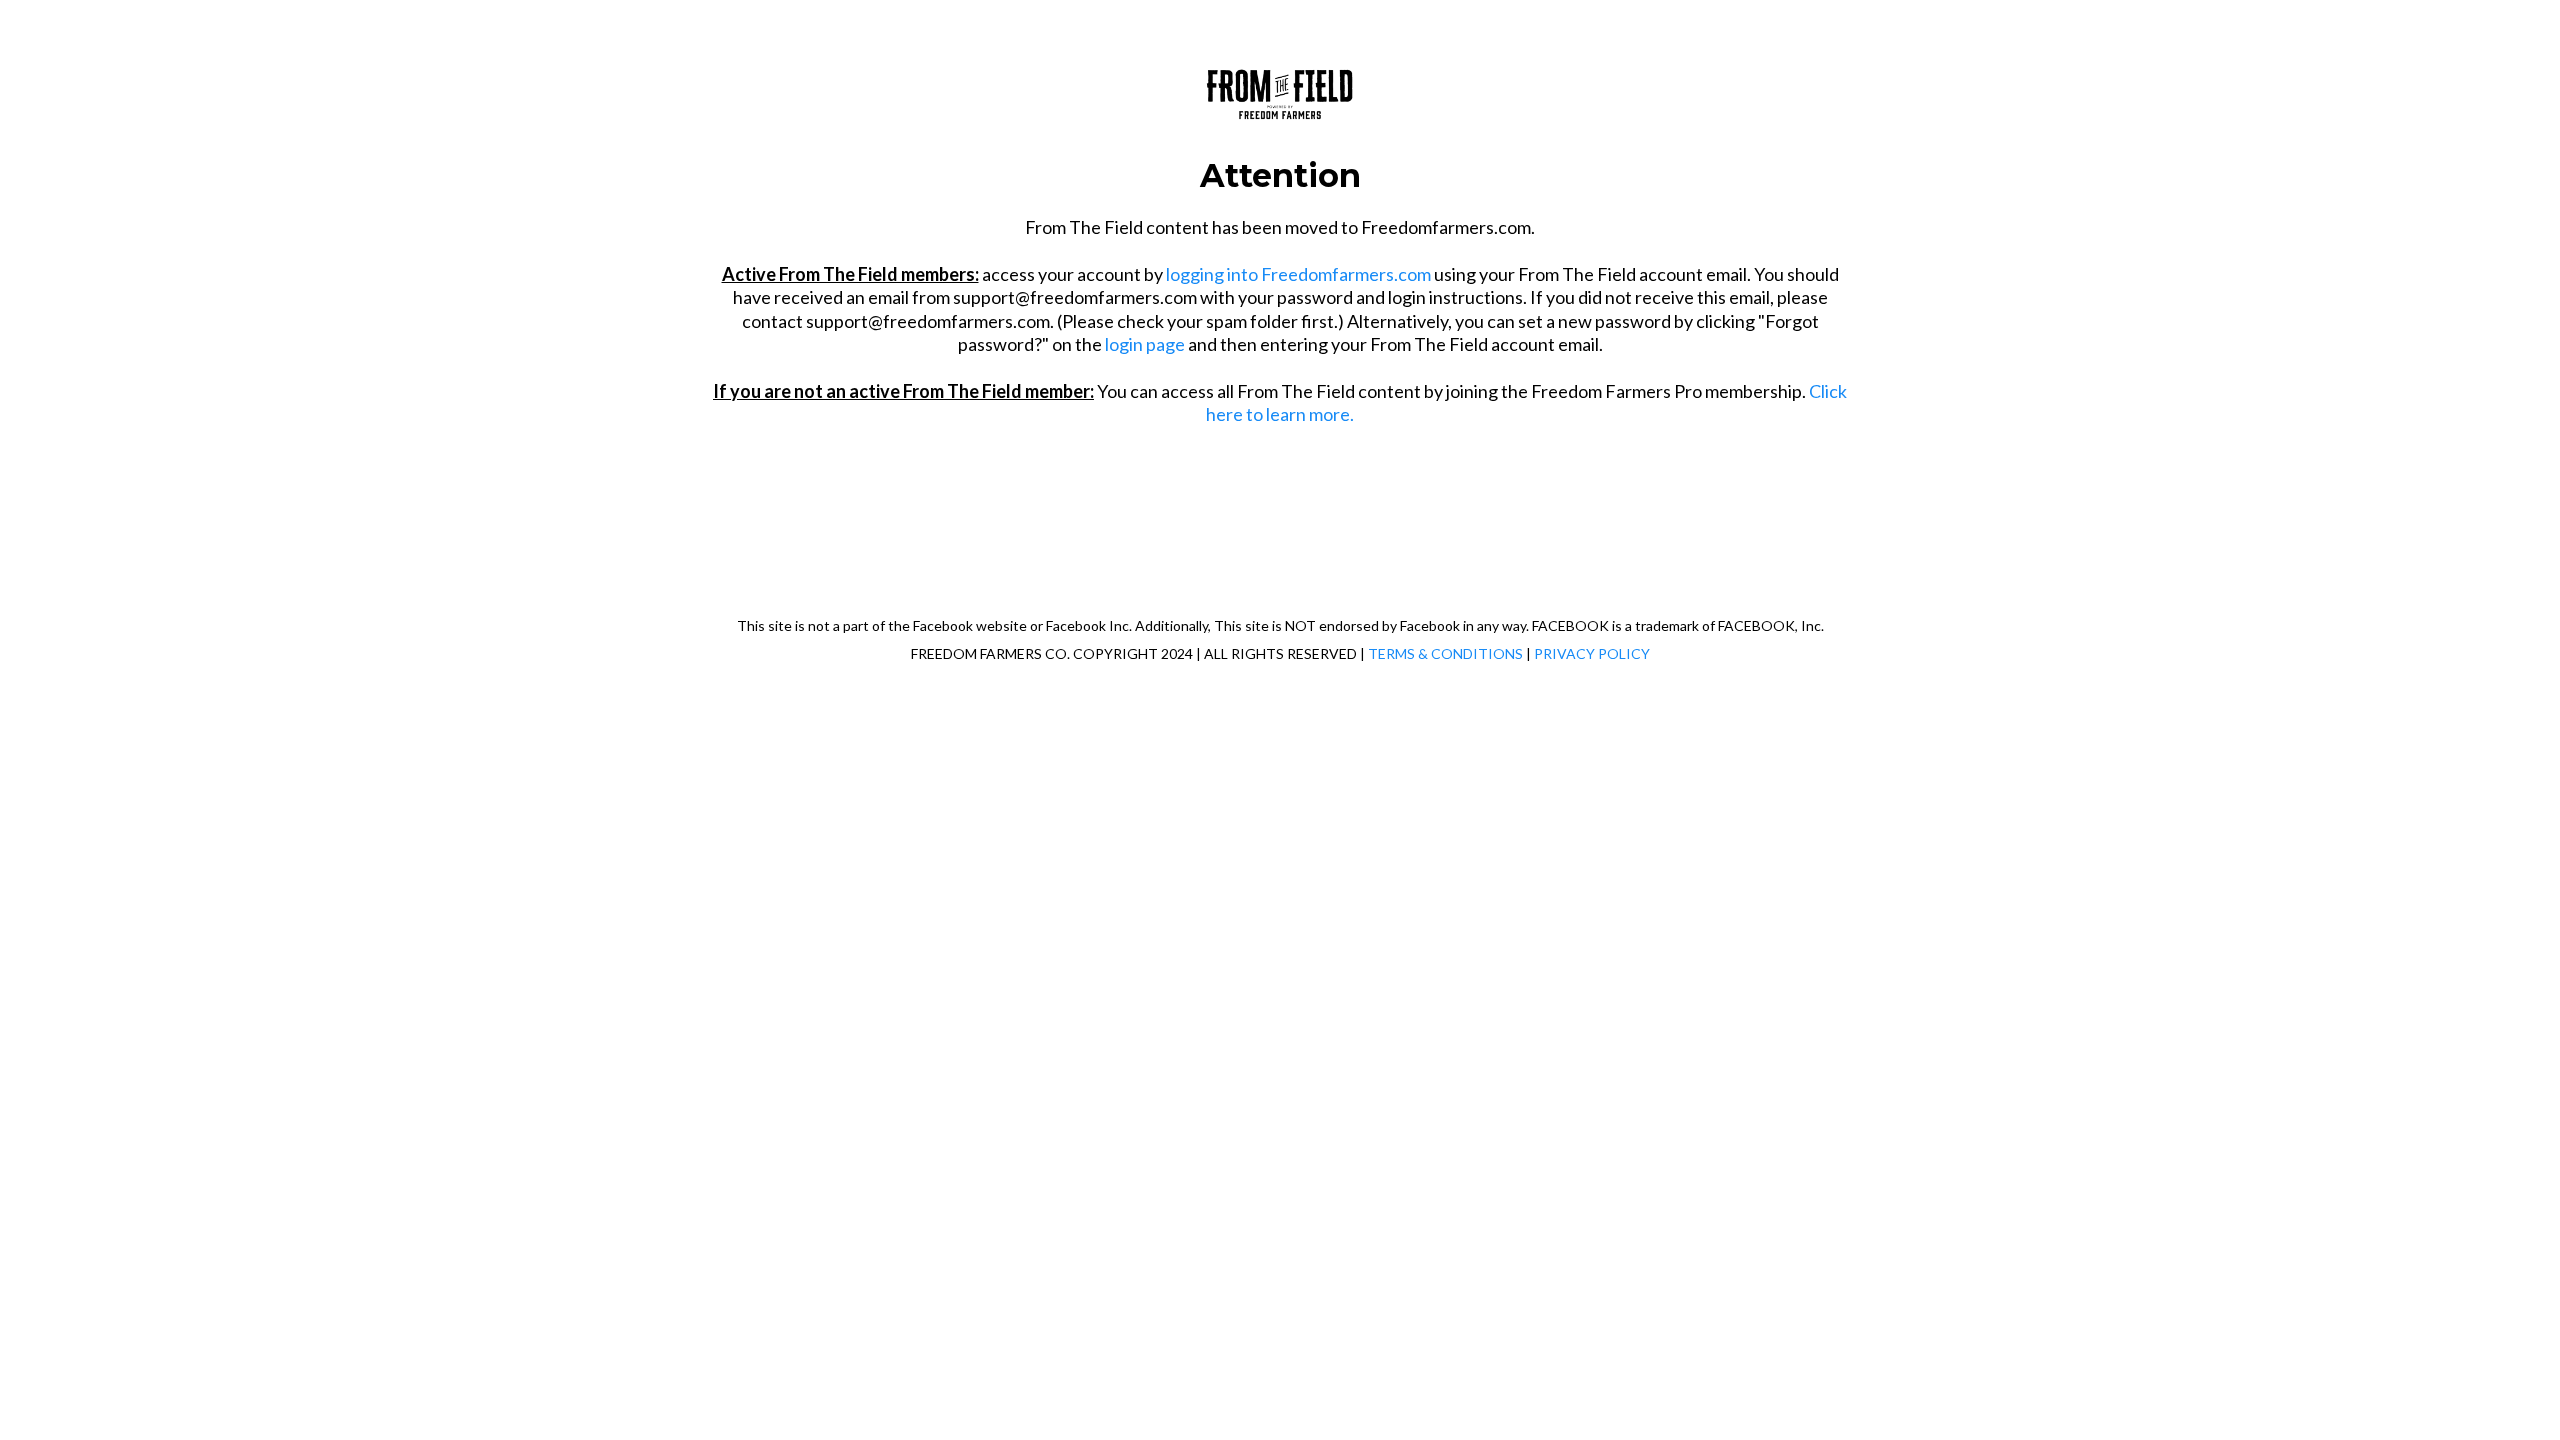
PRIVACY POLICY (1592, 653)
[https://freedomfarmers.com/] (1280, 90)
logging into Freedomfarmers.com (1298, 274)
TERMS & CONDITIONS (1445, 653)
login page (1145, 344)
